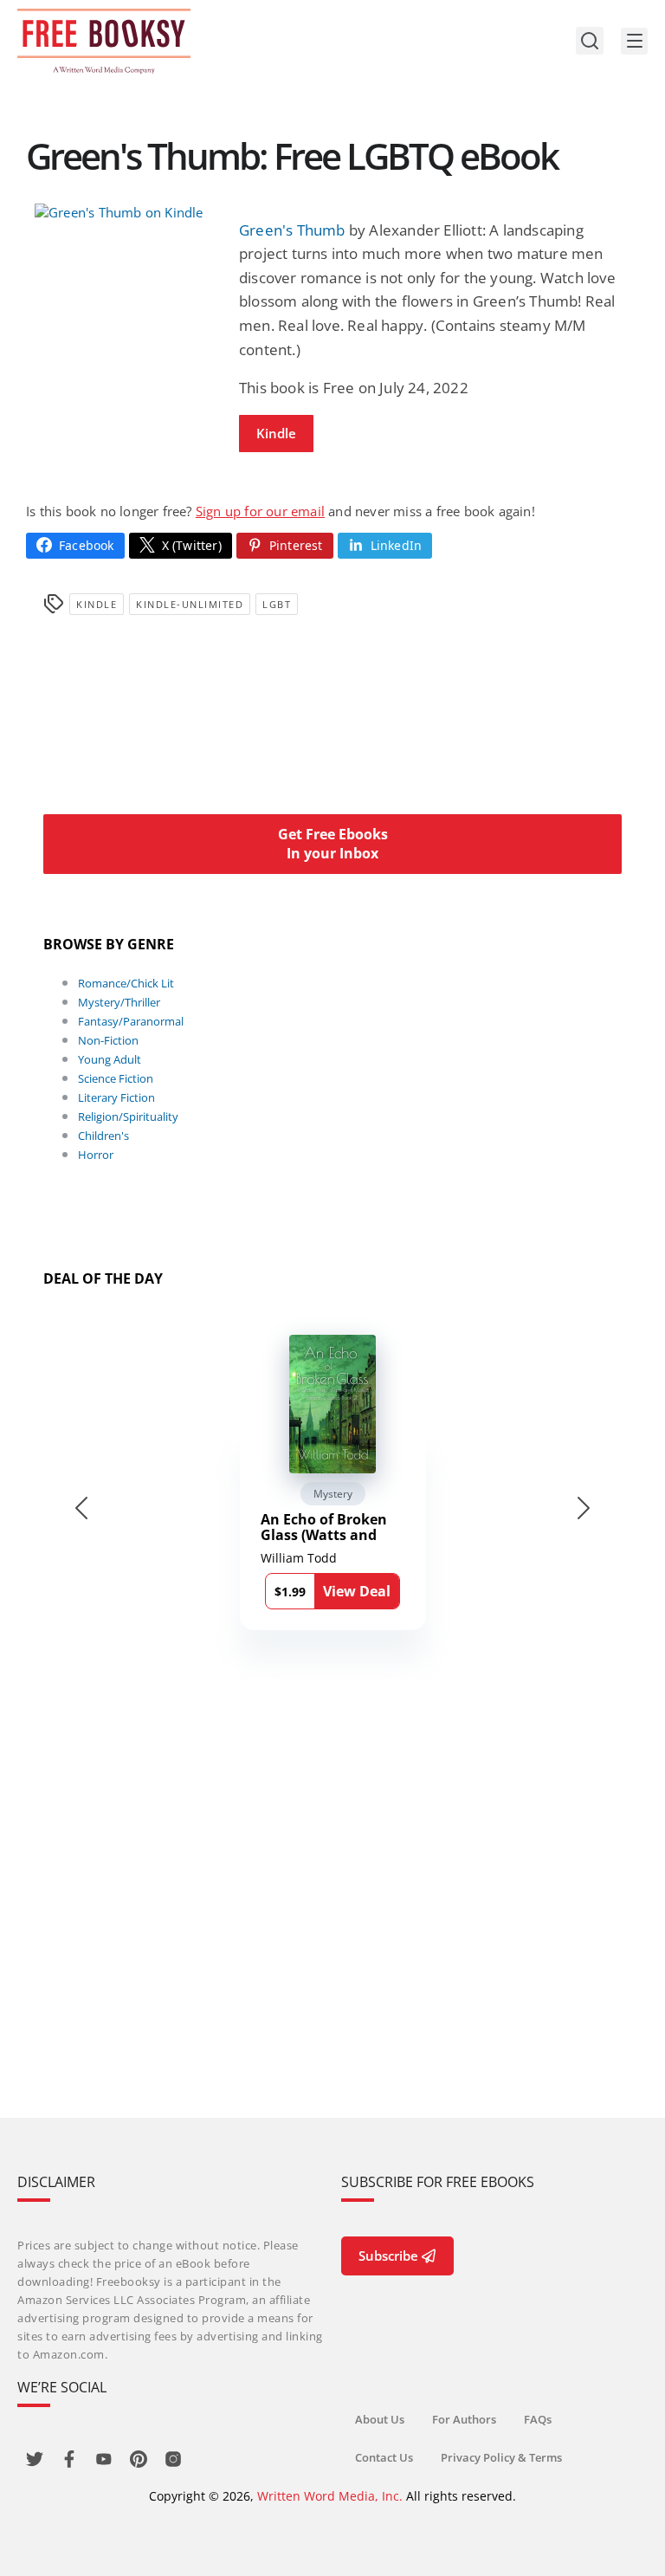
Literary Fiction (116, 1097)
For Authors (464, 2419)
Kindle (276, 433)
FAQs (538, 2419)
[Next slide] (584, 1508)
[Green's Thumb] (128, 212)
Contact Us (384, 2457)
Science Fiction (116, 1078)
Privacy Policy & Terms (501, 2457)
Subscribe (388, 2256)
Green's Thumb (292, 230)
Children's (103, 1136)
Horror (96, 1155)
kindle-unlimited (190, 604)
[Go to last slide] (81, 1508)
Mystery (333, 1494)
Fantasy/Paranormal (131, 1021)
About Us (380, 2419)
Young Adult (110, 1059)
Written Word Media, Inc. (330, 2496)
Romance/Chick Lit (126, 983)
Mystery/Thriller (119, 1002)
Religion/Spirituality (128, 1116)
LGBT (277, 604)
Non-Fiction (108, 1040)
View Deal (357, 1591)
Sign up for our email (260, 511)
